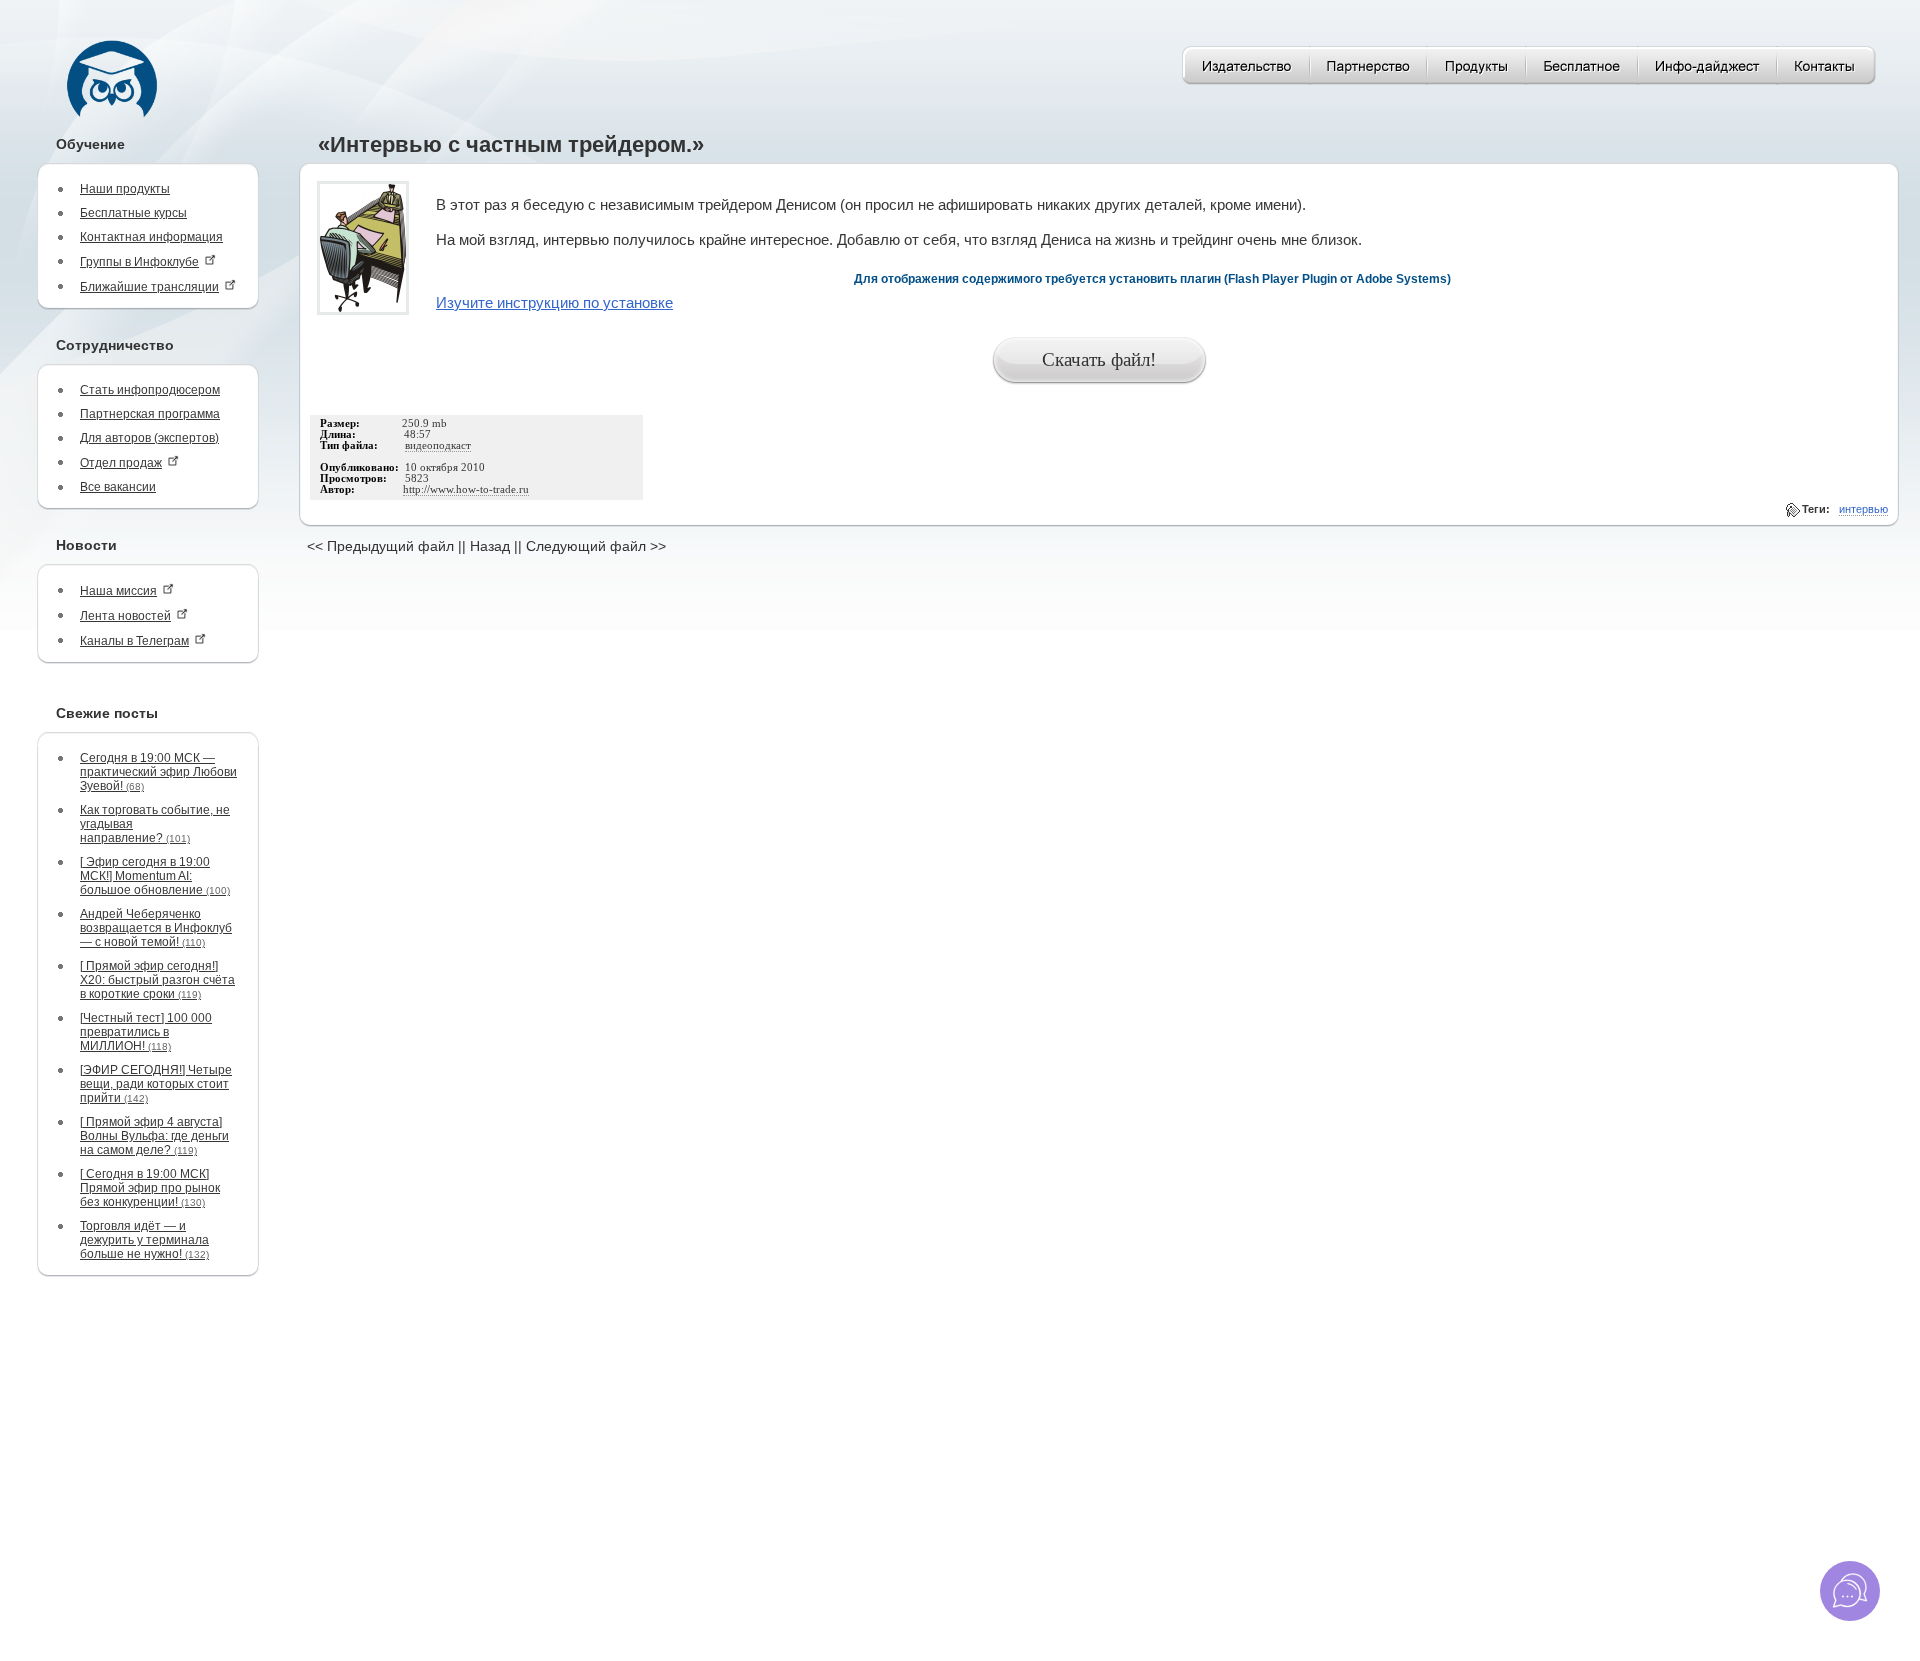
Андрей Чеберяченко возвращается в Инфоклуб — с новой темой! (156, 928)
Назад (490, 546)
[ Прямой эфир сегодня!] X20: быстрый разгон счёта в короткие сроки (157, 980)
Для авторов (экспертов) (149, 438)
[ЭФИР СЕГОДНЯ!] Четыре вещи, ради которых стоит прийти (156, 1084)
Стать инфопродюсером (150, 390)
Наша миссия (118, 591)
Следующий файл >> (596, 546)
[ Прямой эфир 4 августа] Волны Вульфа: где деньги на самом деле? (154, 1136)
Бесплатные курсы (133, 213)
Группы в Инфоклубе (139, 262)
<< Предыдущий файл (380, 546)
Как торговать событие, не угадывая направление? (155, 824)
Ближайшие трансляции (149, 287)
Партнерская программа (150, 414)
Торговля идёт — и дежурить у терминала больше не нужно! (144, 1240)
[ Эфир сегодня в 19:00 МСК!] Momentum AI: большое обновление (155, 876)
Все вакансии (118, 487)
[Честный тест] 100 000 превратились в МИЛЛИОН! (146, 1032)
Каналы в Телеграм (134, 641)
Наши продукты (125, 189)
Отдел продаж (121, 463)
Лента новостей (125, 616)
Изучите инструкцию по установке (554, 303)
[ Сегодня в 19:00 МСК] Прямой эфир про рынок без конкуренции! (150, 1188)
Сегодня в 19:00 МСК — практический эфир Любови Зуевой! (158, 772)
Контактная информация (151, 237)
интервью (1863, 509)
